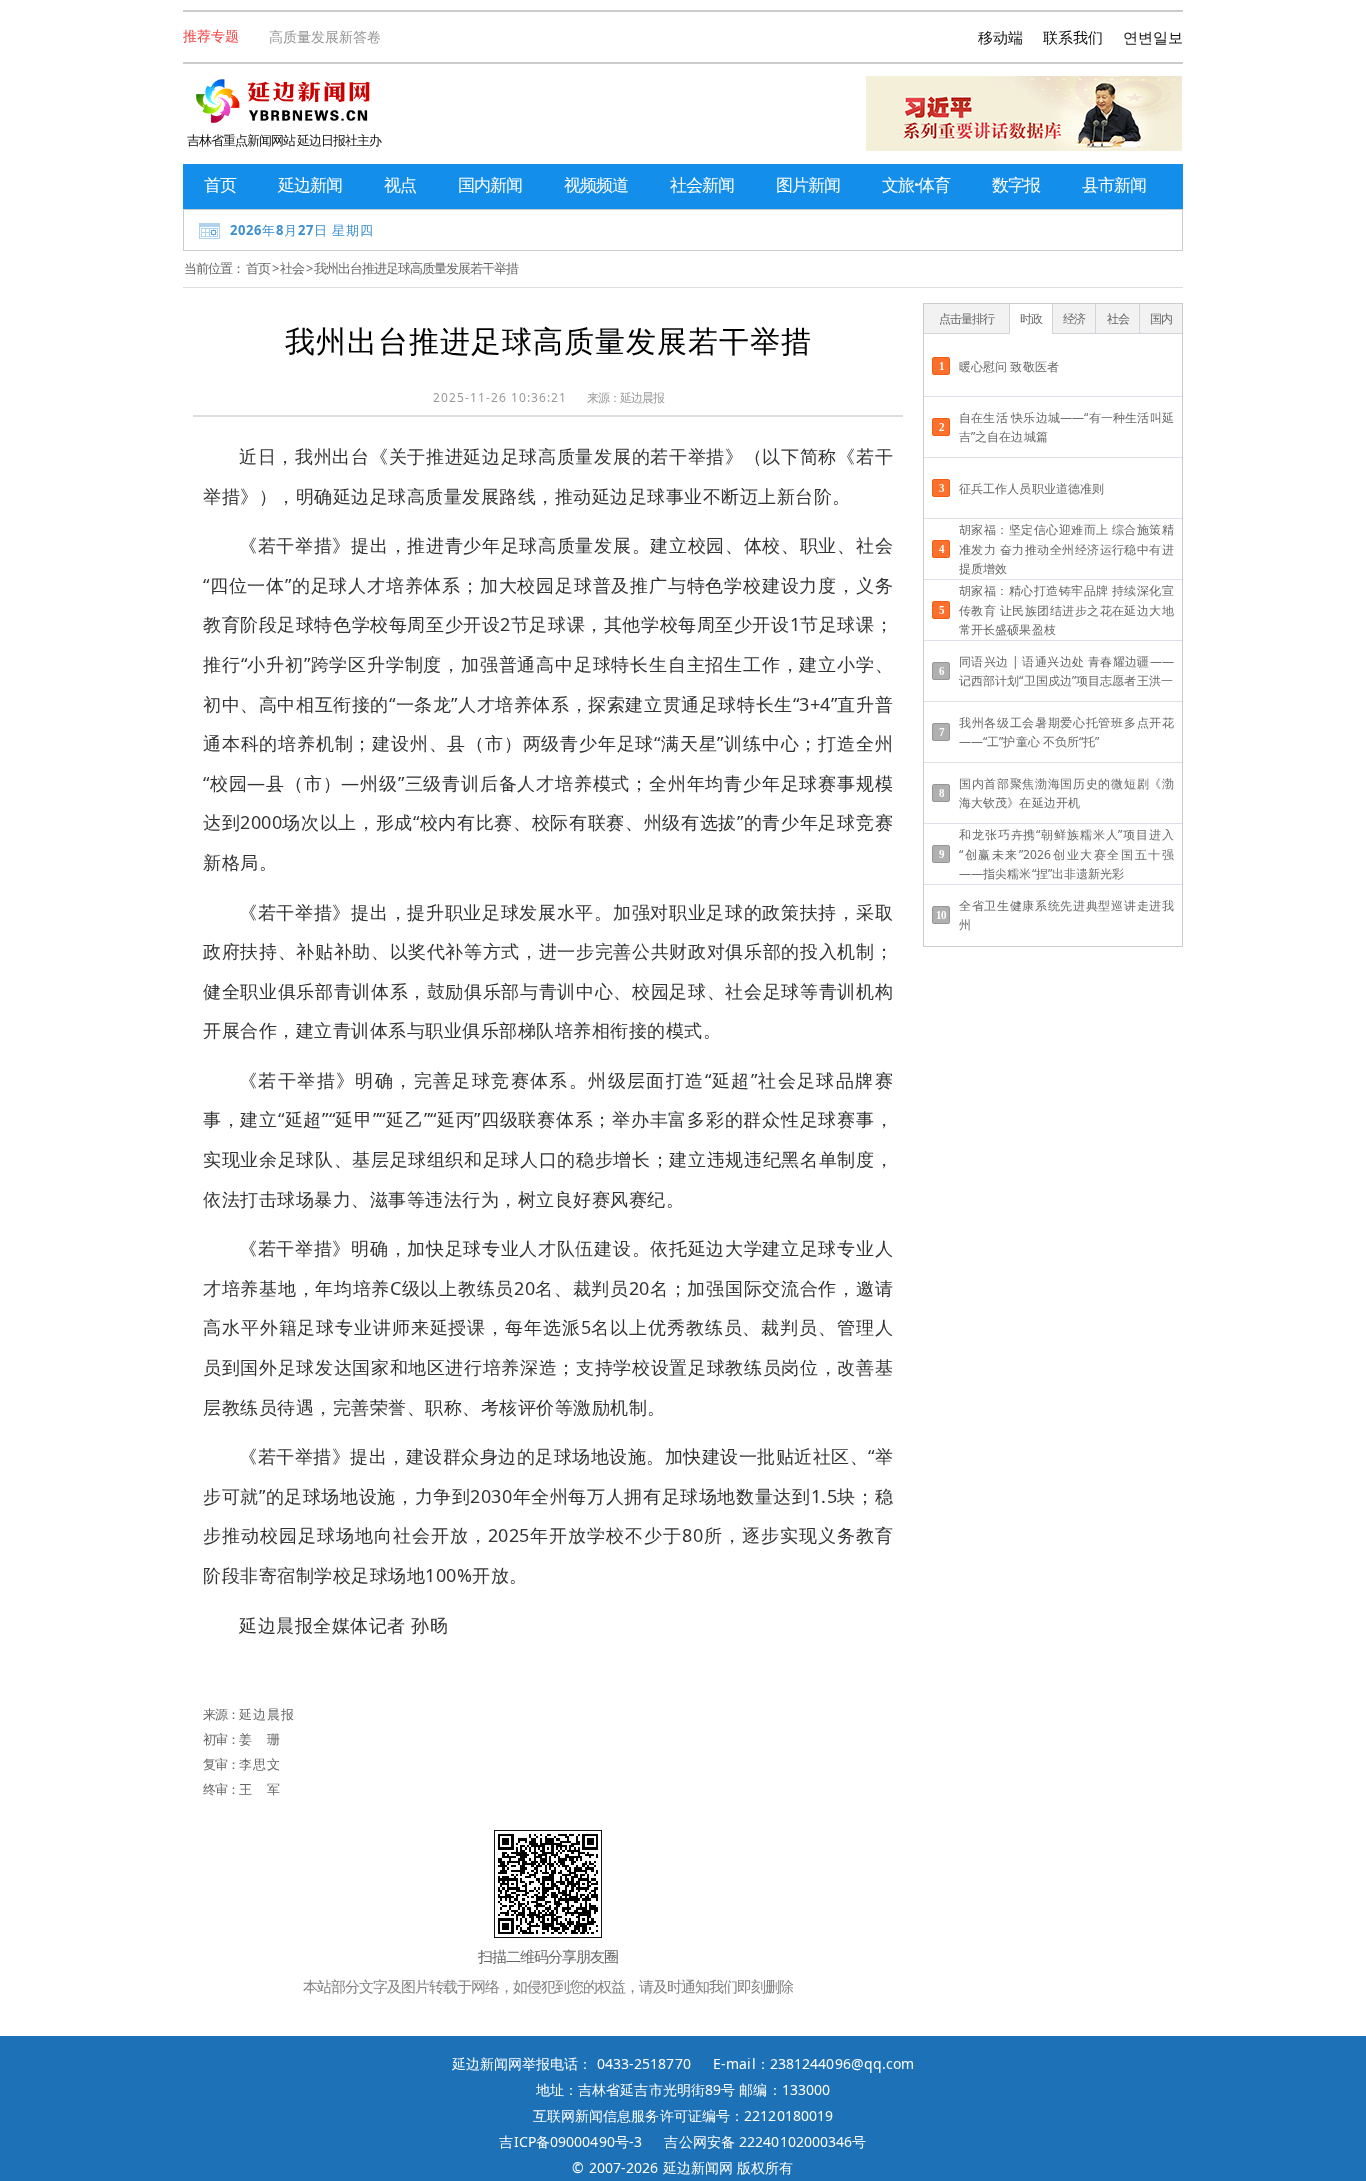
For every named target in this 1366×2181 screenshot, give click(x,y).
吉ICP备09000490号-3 (570, 2141)
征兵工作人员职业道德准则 (1031, 488)
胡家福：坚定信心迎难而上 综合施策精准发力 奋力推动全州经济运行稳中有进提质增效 (1066, 548)
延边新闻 (310, 184)
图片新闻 (808, 184)
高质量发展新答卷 (325, 36)
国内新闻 (490, 184)
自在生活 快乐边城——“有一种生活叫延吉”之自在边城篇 (1066, 427)
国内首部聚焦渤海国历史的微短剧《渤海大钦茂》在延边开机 (1066, 793)
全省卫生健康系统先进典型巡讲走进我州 (1066, 915)
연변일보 (1153, 37)
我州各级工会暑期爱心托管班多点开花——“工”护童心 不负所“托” (1066, 732)
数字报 (1016, 184)
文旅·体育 (916, 184)
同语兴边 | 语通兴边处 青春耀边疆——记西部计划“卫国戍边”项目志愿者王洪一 (1066, 671)
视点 (400, 184)
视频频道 (596, 184)
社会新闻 (702, 184)
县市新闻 (1114, 184)
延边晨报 (642, 397)
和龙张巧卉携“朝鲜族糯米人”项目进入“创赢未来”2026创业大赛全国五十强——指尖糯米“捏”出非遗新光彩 (1066, 853)
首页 (220, 184)
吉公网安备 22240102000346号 (765, 2141)
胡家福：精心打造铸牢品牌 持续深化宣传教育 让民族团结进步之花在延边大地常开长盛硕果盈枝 (1066, 609)
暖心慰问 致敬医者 (1009, 366)
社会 (292, 268)
